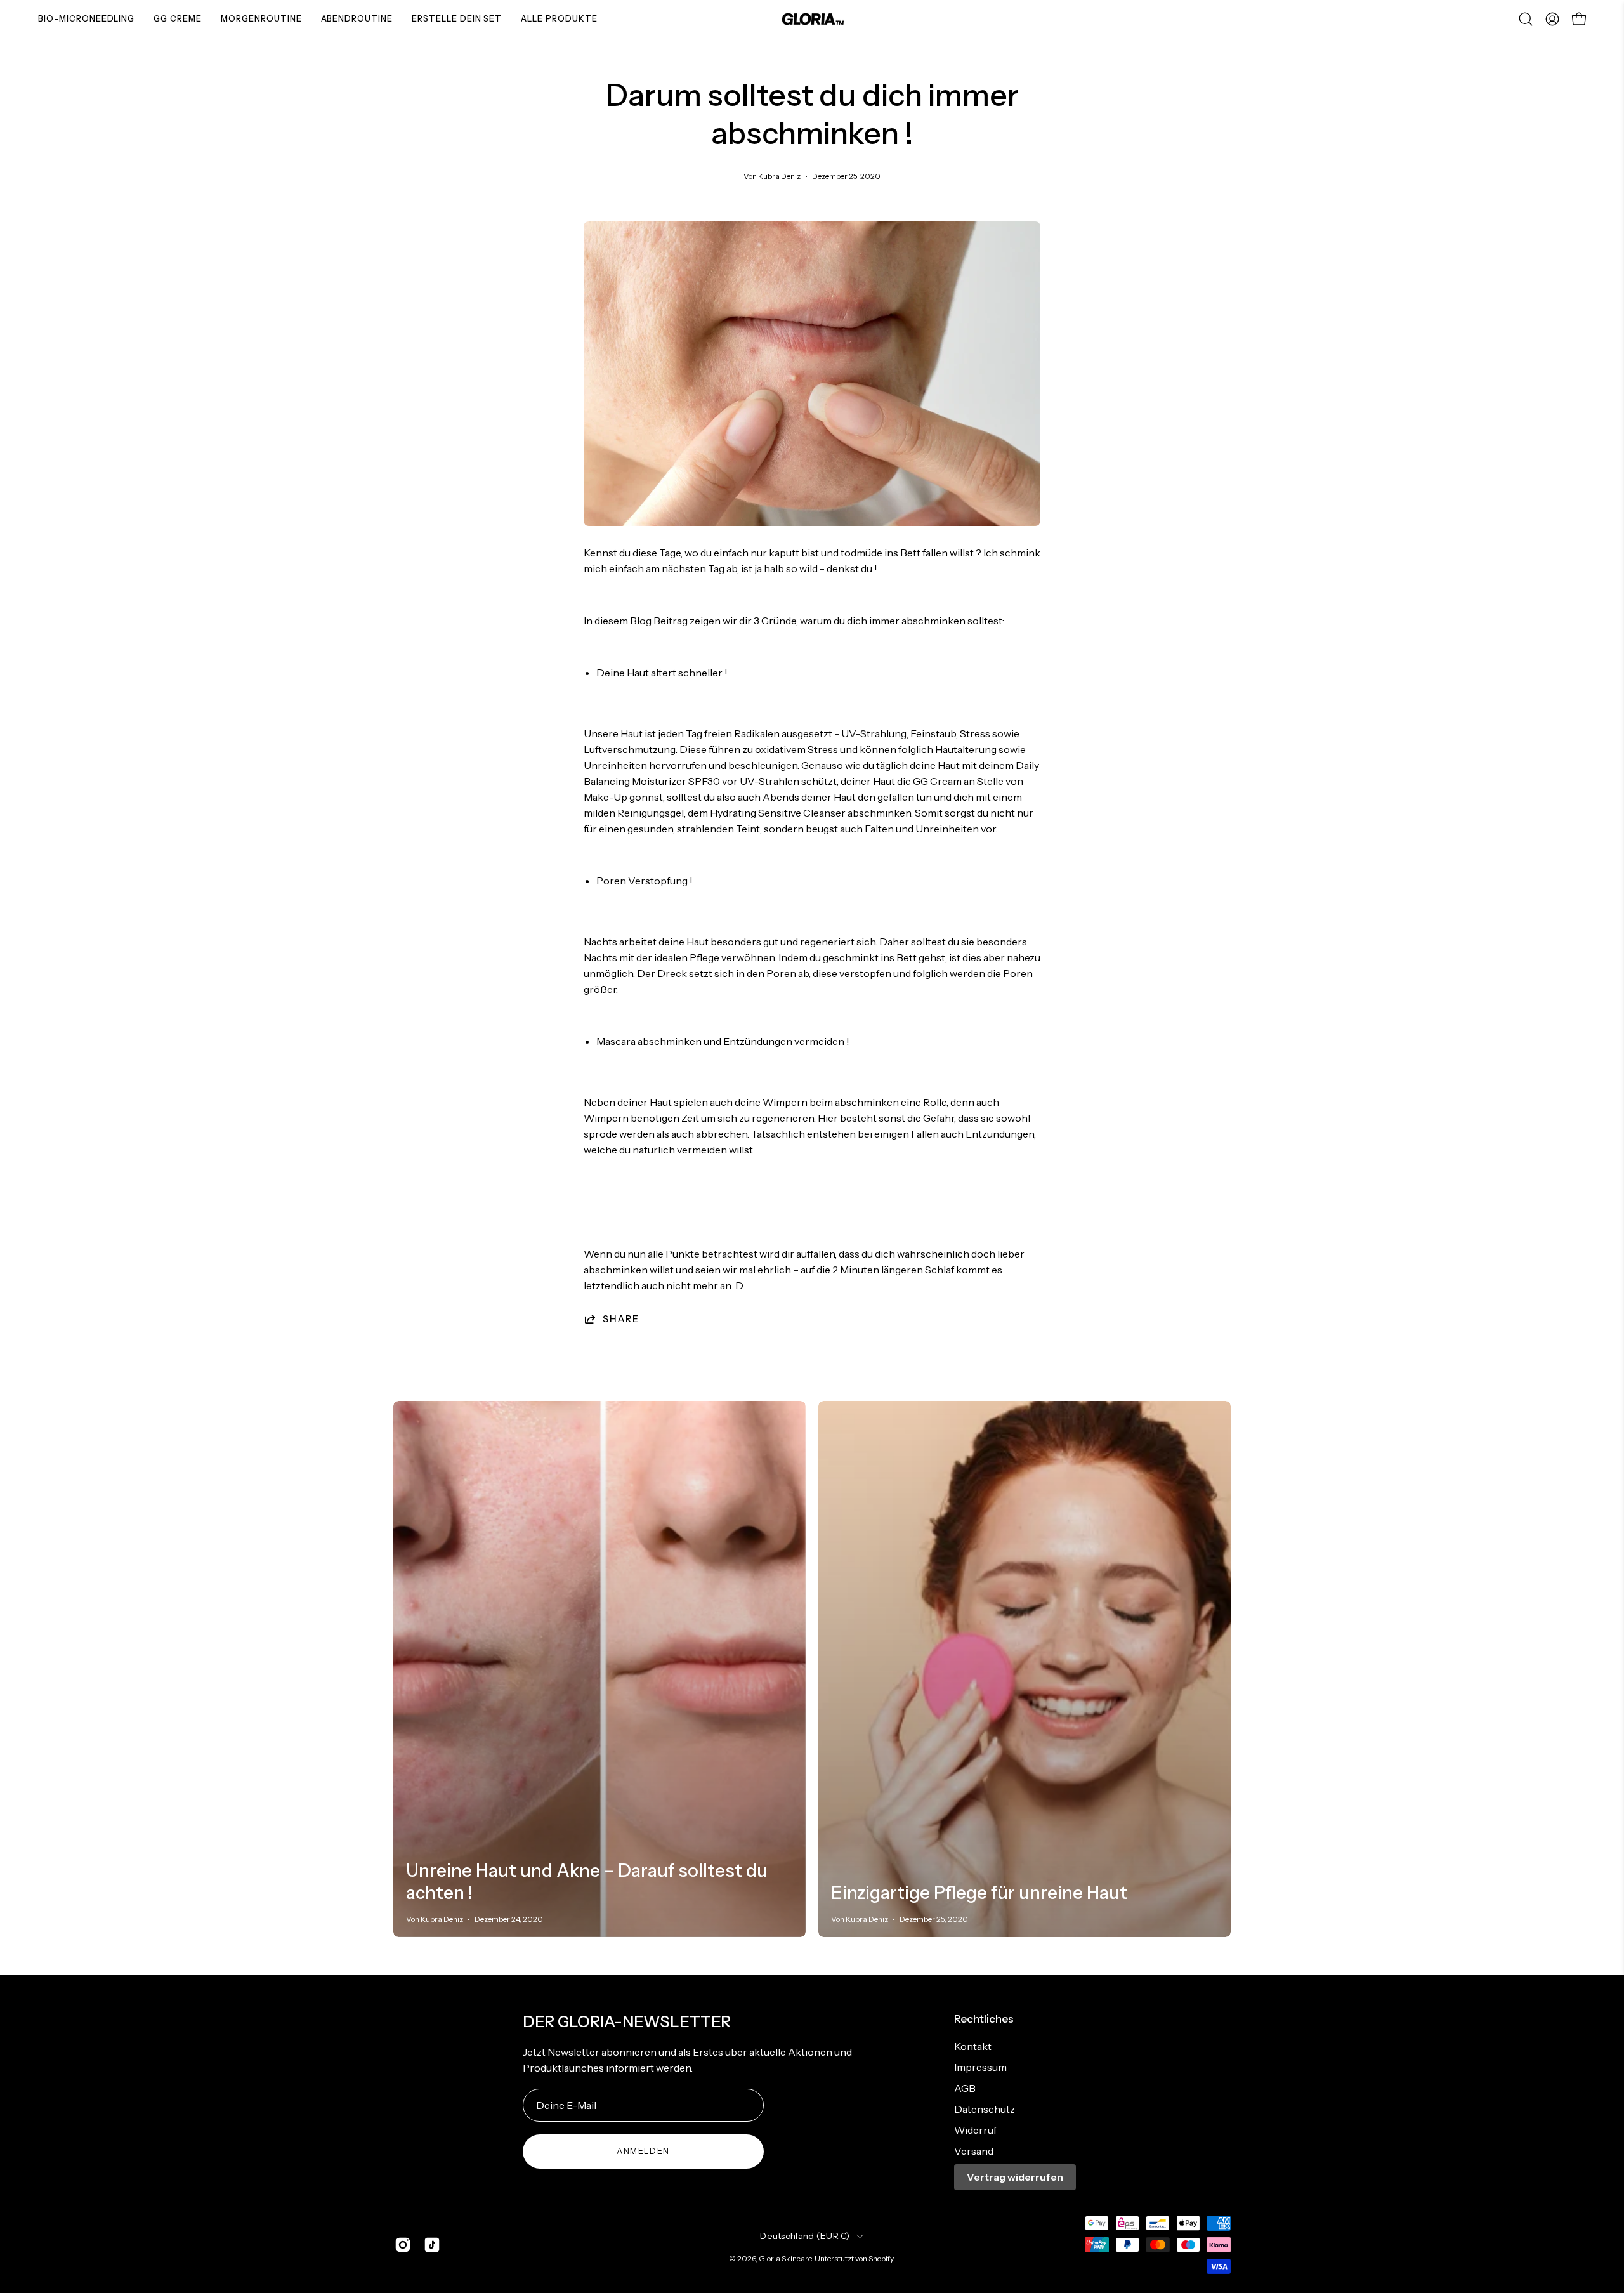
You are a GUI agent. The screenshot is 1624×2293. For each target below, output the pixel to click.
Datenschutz (985, 2109)
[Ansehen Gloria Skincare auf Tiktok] (432, 2245)
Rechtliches (984, 2019)
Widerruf (975, 2130)
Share (621, 1319)
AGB (965, 2088)
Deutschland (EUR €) (805, 2236)
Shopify (881, 2258)
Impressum (980, 2067)
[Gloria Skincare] (812, 19)
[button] (1526, 19)
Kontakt (973, 2046)
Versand (974, 2151)
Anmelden (643, 2151)
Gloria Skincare (785, 2258)
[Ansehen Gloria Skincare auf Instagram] (403, 2245)
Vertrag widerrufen (1015, 2177)
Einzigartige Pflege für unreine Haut (979, 1893)
